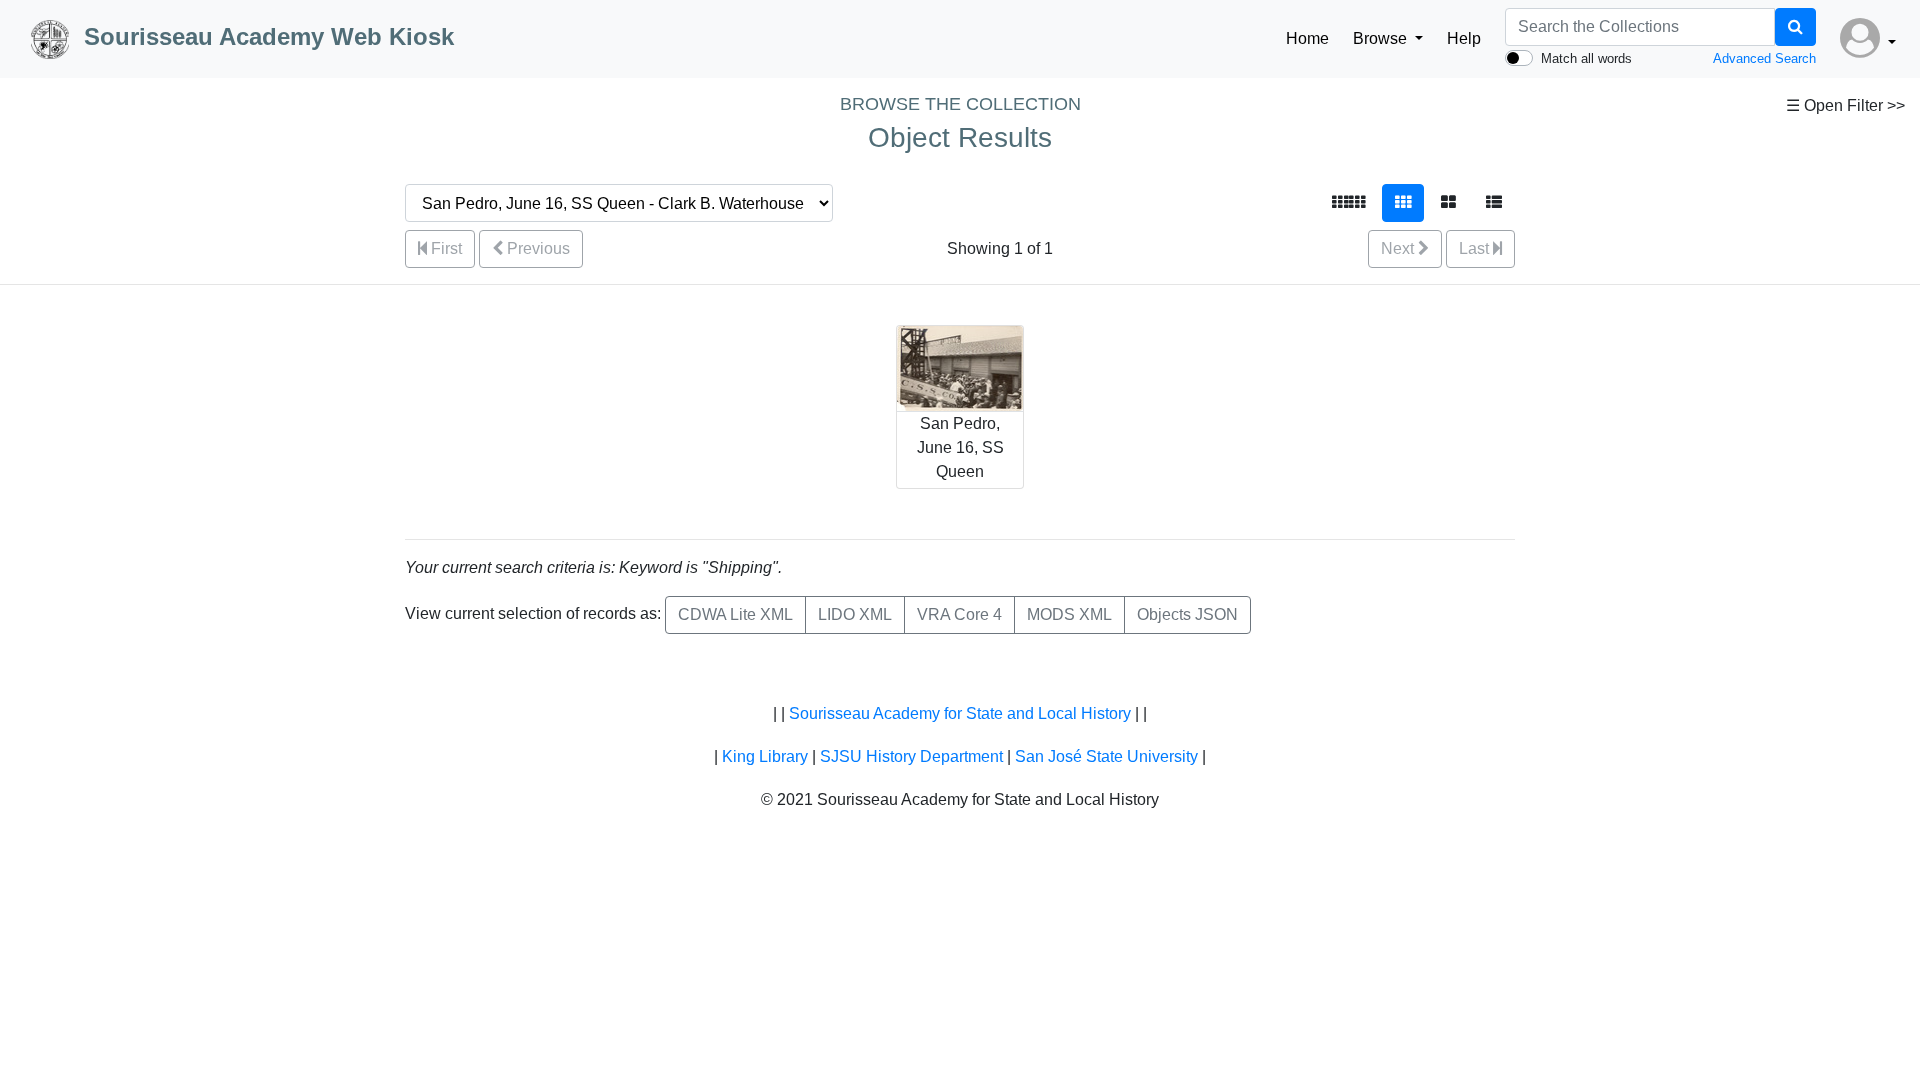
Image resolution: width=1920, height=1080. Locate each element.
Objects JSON (1187, 614)
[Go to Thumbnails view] (1403, 203)
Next (1399, 248)
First (444, 248)
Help (1464, 38)
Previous (536, 248)
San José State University (1106, 756)
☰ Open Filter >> (1845, 105)
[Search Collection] (1795, 27)
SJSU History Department (911, 756)
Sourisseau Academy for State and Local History (960, 713)
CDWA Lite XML (735, 614)
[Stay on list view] (1494, 203)
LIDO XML (855, 614)
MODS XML (1069, 614)
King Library (765, 756)
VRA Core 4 (959, 614)
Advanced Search (1764, 58)
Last (1476, 248)
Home (1307, 38)
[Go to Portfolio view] (1448, 203)
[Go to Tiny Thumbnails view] (1348, 203)
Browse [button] (1382, 38)
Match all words (1586, 58)
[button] (1868, 39)
